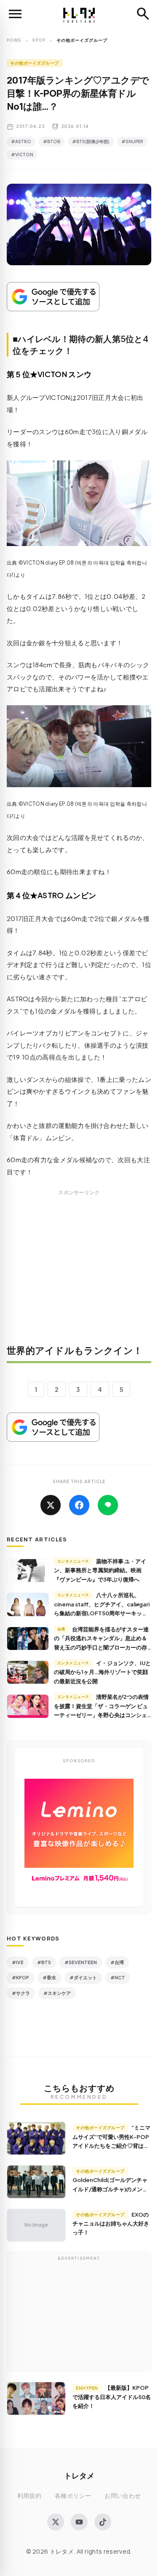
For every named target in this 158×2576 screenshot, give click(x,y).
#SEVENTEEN (81, 1962)
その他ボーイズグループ (35, 63)
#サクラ (21, 1993)
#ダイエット (83, 1977)
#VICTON (22, 155)
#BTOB (52, 141)
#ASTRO (21, 141)
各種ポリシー (73, 2496)
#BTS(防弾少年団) (91, 141)
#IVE (18, 1962)
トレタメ (79, 2475)
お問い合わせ (123, 2496)
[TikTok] (103, 2522)
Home (14, 40)
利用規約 (29, 2496)
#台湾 (117, 1962)
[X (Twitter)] (56, 2522)
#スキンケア (57, 1993)
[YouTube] (79, 2522)
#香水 (49, 1977)
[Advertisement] (79, 1273)
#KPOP (20, 1977)
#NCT (118, 1977)
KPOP (39, 40)
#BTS (44, 1962)
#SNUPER (132, 141)
